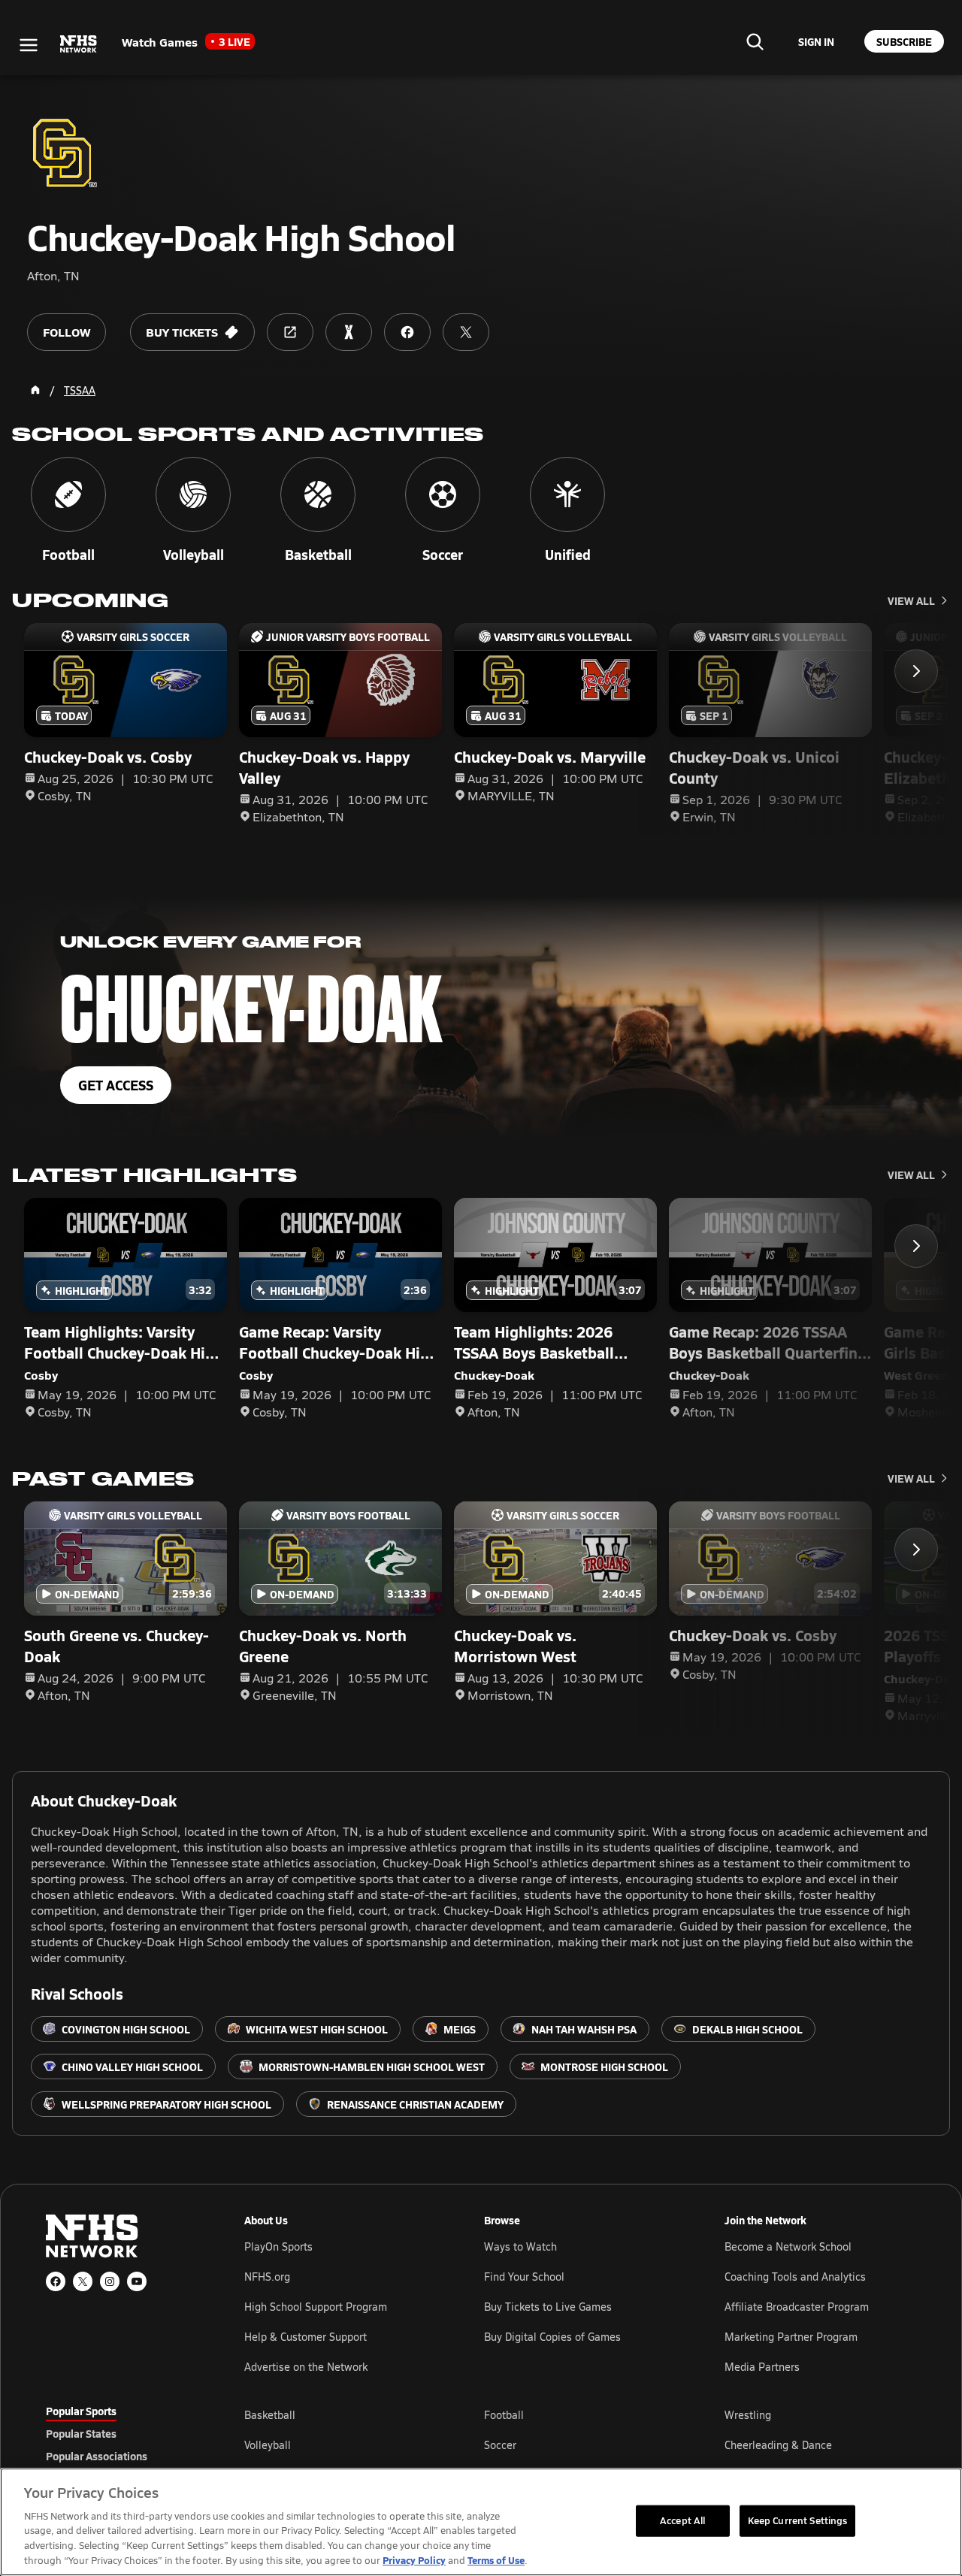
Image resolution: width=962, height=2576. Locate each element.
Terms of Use (496, 2560)
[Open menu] (29, 45)
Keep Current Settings (798, 2520)
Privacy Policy (414, 2560)
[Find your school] (755, 41)
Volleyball (268, 2445)
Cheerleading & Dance (778, 2445)
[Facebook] (56, 2281)
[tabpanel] (580, 2444)
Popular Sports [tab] (81, 2411)
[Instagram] (110, 2281)
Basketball (270, 2415)
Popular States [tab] (81, 2433)
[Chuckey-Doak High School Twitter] (466, 332)
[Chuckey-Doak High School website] (290, 332)
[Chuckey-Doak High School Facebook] (407, 332)
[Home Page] (35, 390)
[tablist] (121, 2433)
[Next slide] (916, 671)
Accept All (682, 2520)
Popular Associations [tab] (97, 2456)
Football (504, 2415)
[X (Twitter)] (83, 2281)
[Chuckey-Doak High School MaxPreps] (349, 332)
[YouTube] (137, 2281)
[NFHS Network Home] (79, 44)
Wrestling (748, 2415)
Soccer (500, 2445)
